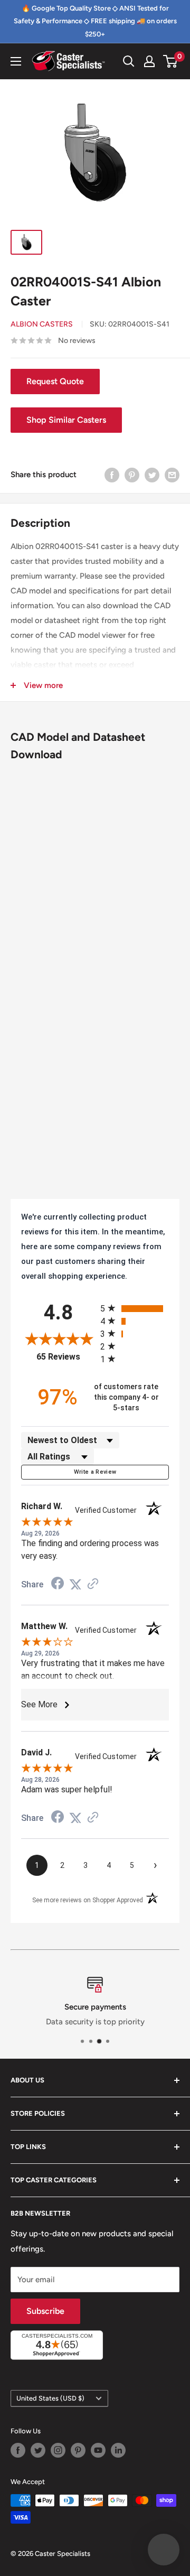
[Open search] (129, 61)
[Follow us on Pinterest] (78, 2450)
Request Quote (55, 381)
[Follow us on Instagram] (58, 2450)
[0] (171, 61)
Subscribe (45, 2311)
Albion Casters (42, 324)
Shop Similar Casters (66, 420)
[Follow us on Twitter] (38, 2450)
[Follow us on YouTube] (98, 2450)
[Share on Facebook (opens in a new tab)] (58, 1585)
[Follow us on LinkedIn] (118, 2450)
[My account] (149, 61)
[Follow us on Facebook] (18, 2450)
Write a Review (95, 1472)
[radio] (135, 1308)
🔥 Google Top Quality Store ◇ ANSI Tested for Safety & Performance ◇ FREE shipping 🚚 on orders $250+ (95, 21)
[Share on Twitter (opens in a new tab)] (75, 1585)
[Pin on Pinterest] (132, 475)
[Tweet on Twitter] (152, 475)
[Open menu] (16, 61)
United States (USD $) (50, 2398)
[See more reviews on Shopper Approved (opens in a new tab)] (93, 1585)
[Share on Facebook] (112, 475)
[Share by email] (172, 475)
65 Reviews (66, 1357)
